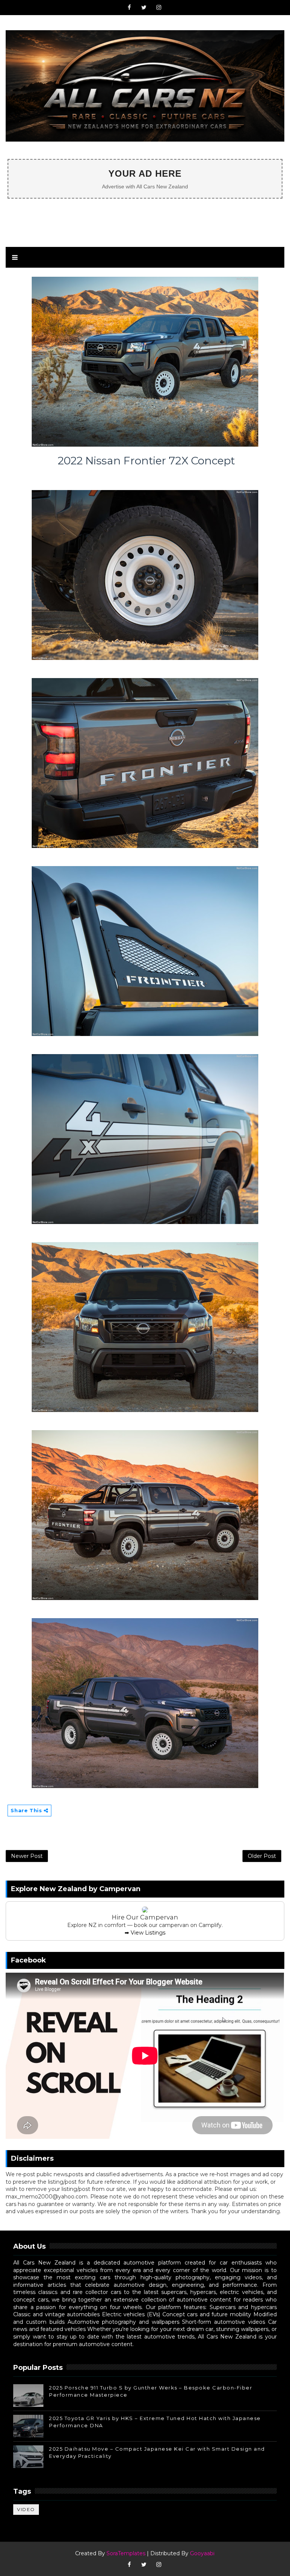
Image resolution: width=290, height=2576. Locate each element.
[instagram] (159, 8)
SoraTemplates (126, 2553)
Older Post (262, 1856)
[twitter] (144, 8)
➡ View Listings (145, 1933)
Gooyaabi (202, 2553)
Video (26, 2509)
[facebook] (129, 8)
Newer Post (27, 1856)
